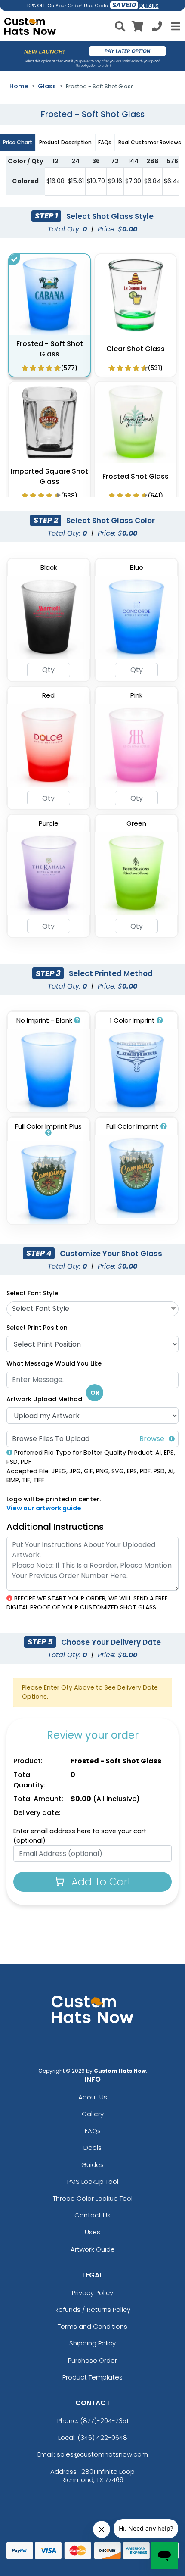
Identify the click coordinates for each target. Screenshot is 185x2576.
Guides (92, 2165)
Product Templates (92, 2377)
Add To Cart (100, 1882)
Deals (92, 2147)
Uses (92, 2232)
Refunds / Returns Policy (92, 2309)
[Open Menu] (175, 26)
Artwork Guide (93, 2249)
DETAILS (149, 6)
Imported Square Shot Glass (49, 476)
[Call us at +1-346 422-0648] (157, 28)
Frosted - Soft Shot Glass (50, 349)
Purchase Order (92, 2360)
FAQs (93, 2131)
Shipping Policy (92, 2343)
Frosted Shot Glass (136, 476)
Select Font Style (32, 1293)
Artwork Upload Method (44, 1399)
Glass (47, 86)
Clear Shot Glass (136, 349)
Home (19, 86)
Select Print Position (37, 1328)
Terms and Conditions (92, 2326)
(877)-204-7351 (104, 2421)
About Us (93, 2097)
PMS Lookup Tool (93, 2181)
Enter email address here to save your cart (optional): (80, 1836)
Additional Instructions (55, 1527)
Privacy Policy (92, 2293)
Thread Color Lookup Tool (93, 2198)
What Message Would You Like (54, 1363)
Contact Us (92, 2215)
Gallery (93, 2114)
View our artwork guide (44, 1508)
